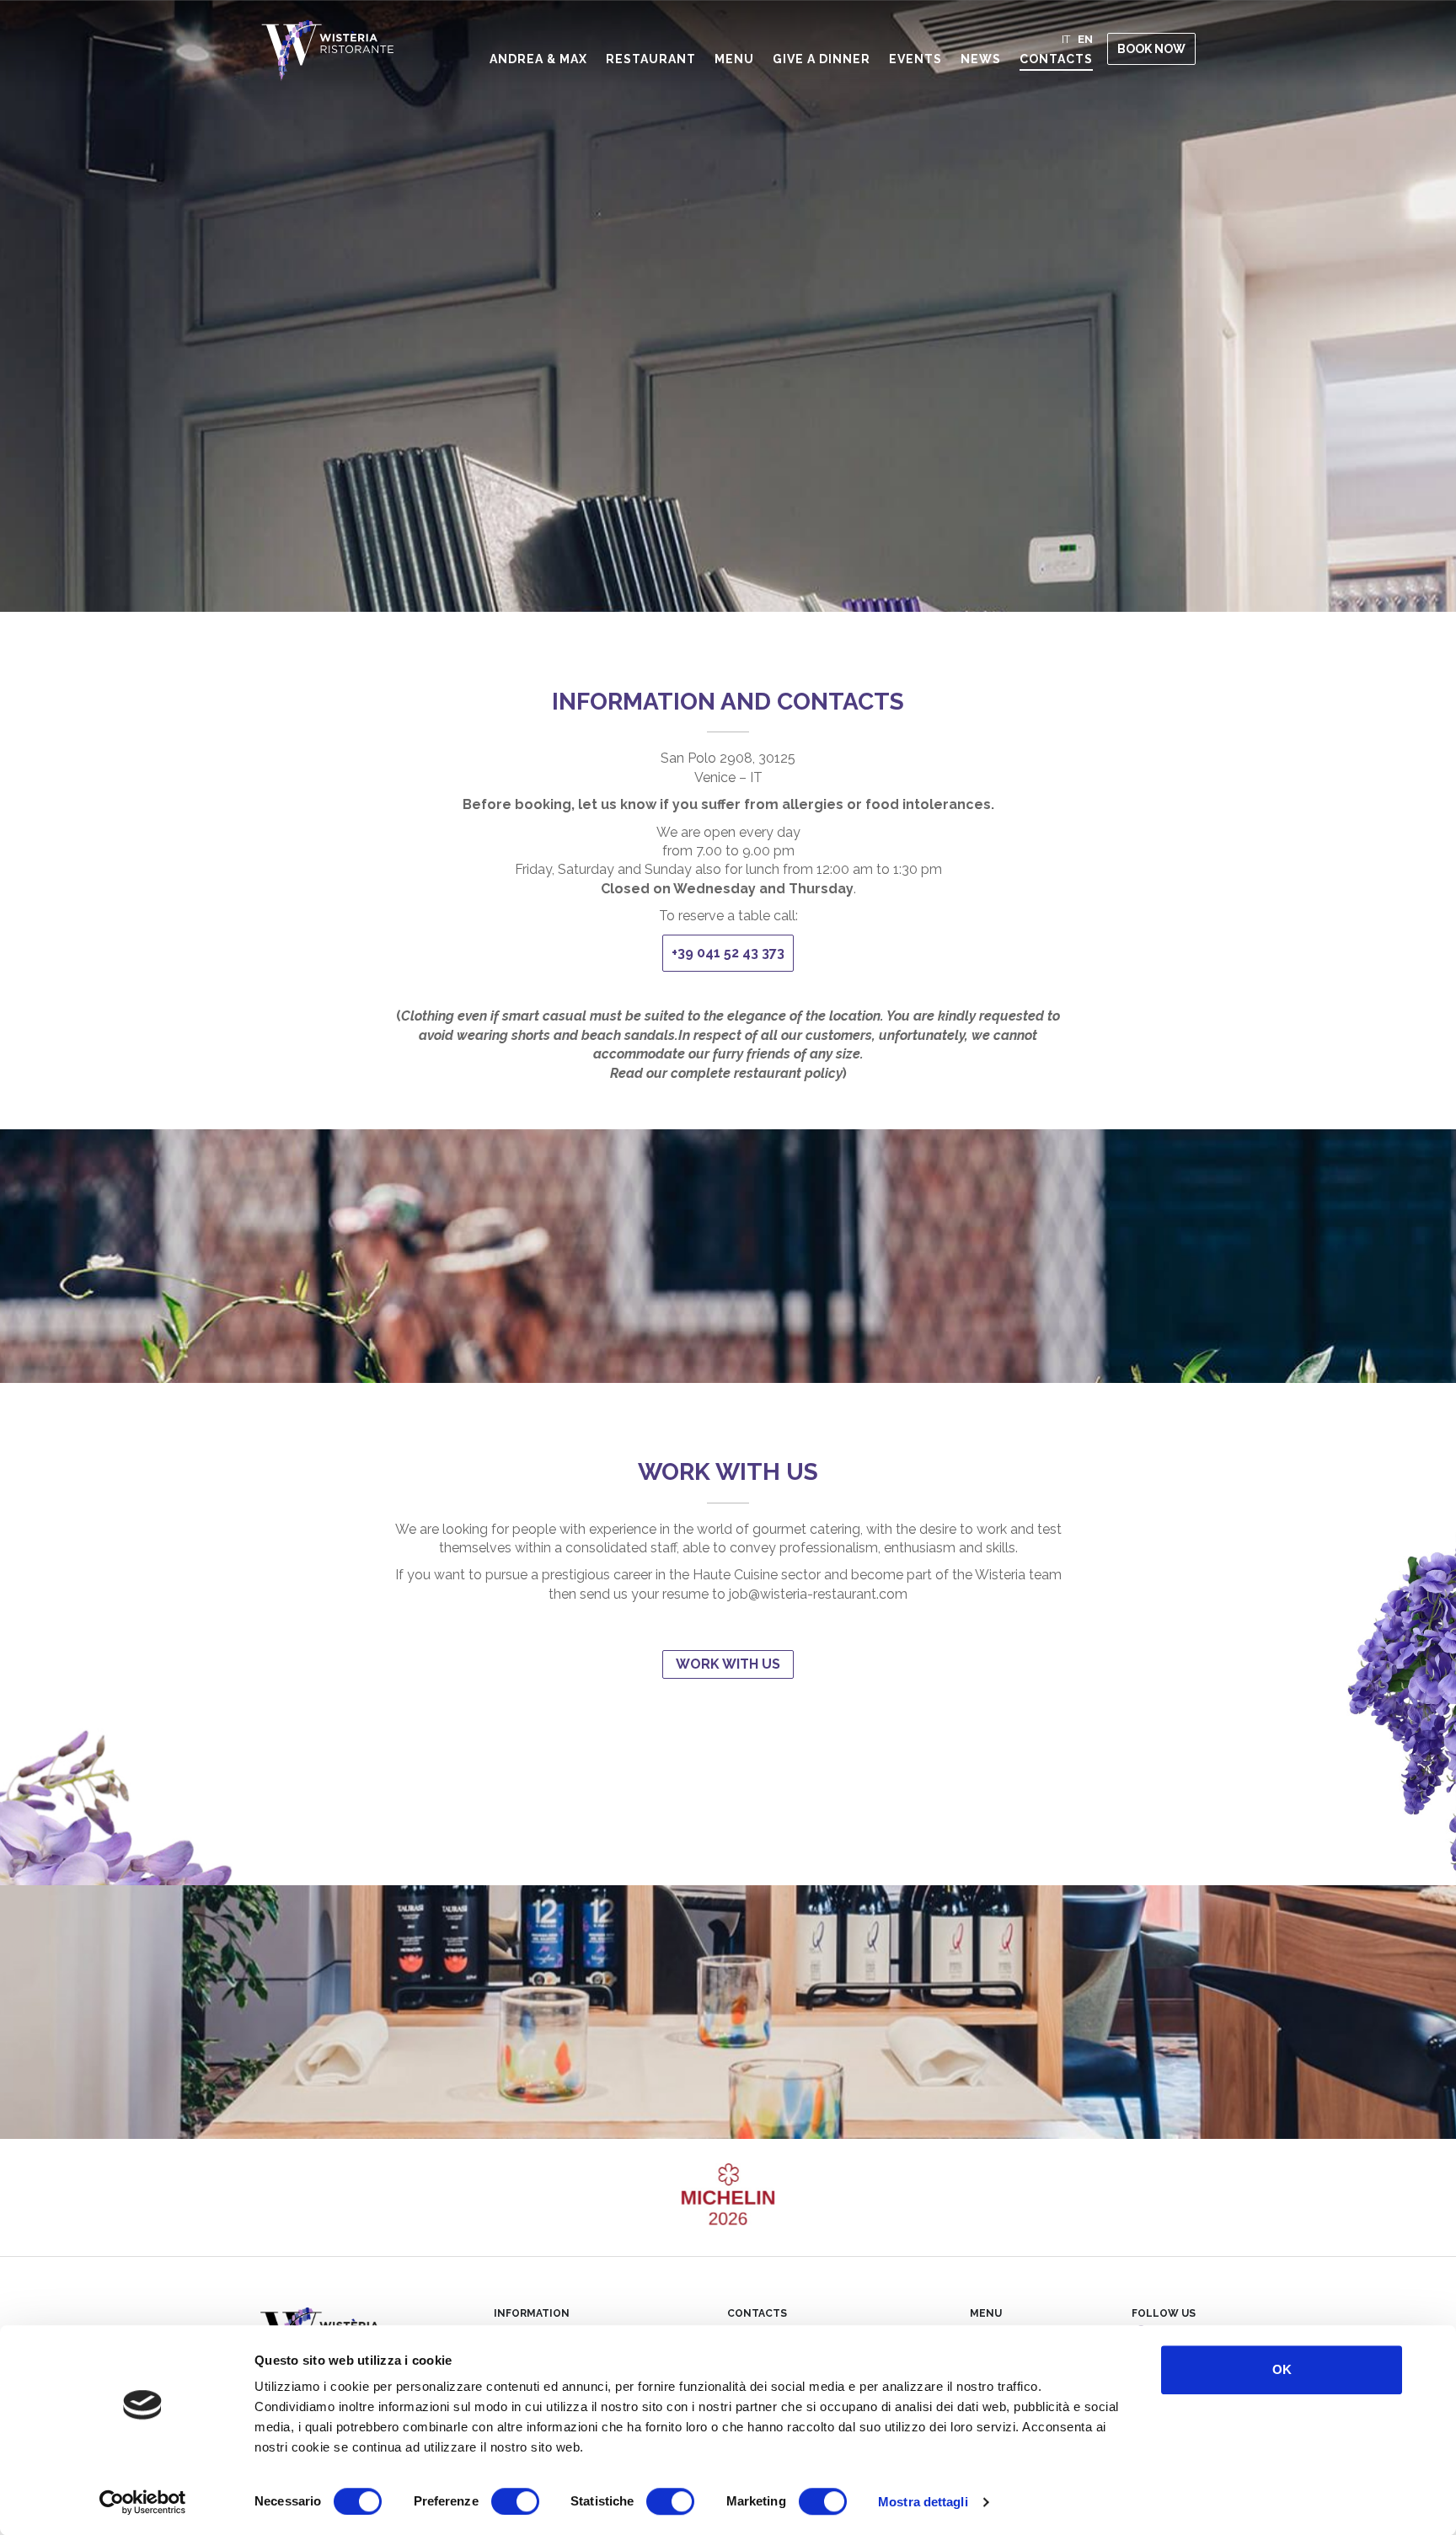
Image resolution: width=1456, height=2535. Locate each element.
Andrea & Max (538, 59)
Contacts (1056, 59)
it (1066, 39)
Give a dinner (822, 59)
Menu (734, 59)
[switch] (497, 2501)
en (1085, 39)
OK (1282, 2369)
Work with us (728, 1664)
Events (915, 59)
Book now (1151, 49)
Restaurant (651, 59)
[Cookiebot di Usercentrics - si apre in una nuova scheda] (143, 2502)
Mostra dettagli (923, 2502)
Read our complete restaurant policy (726, 1073)
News (981, 59)
